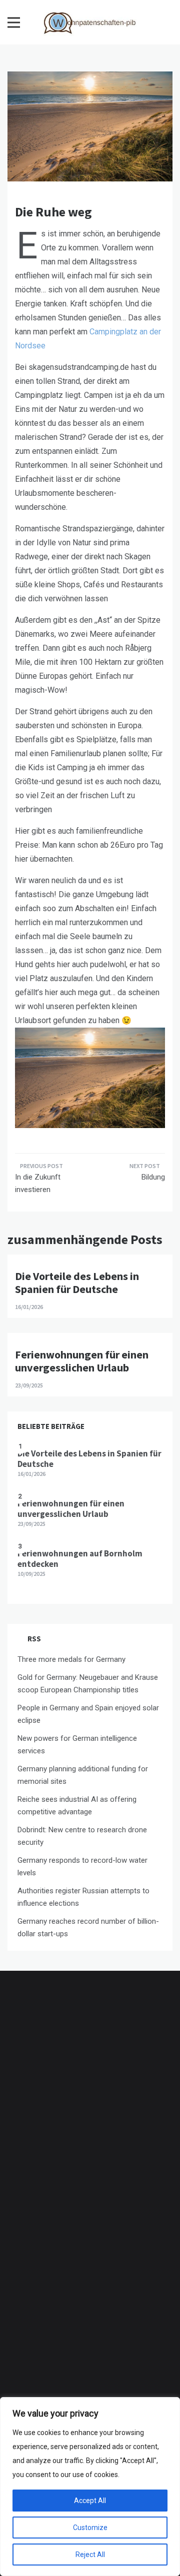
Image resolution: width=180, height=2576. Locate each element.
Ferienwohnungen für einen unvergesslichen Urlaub (82, 1361)
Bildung (153, 1177)
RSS (34, 1639)
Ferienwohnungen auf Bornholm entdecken (80, 1558)
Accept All (90, 2501)
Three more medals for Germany (71, 1659)
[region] (90, 2487)
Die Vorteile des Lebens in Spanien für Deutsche (77, 1283)
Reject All (90, 2555)
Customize (90, 2528)
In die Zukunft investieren (38, 1184)
